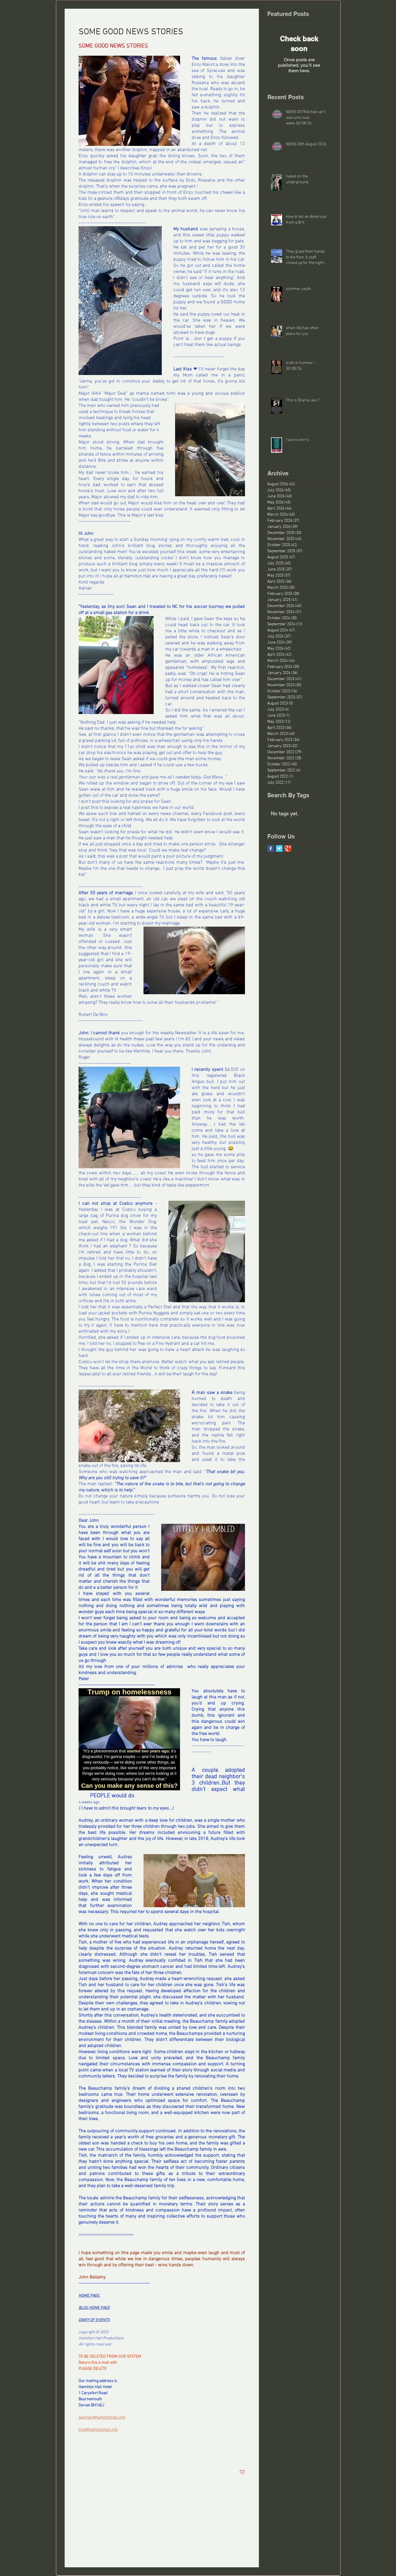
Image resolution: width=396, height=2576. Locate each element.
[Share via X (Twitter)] (96, 2454)
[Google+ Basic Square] (288, 848)
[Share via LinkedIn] (110, 2454)
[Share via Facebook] (81, 2454)
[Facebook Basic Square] (271, 848)
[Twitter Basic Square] (279, 848)
